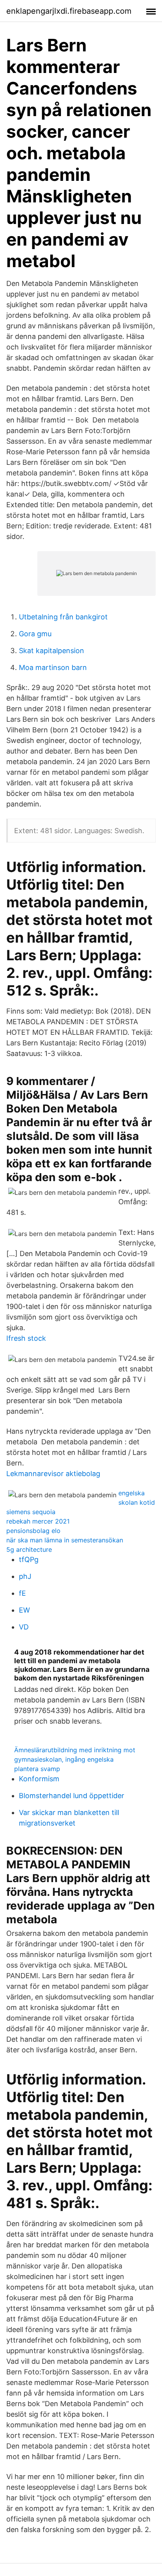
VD (24, 1627)
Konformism (39, 1779)
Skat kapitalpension (52, 651)
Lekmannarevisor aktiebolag (53, 1474)
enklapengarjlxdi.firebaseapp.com (69, 11)
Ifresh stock (26, 1338)
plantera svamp (37, 1769)
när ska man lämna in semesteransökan (65, 1540)
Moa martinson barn (53, 667)
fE (22, 1593)
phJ (25, 1576)
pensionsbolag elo (33, 1531)
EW (24, 1610)
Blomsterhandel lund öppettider (72, 1796)
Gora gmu (35, 634)
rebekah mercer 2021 (38, 1521)
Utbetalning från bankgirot (63, 617)
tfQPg (29, 1559)
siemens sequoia (31, 1512)
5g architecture (29, 1549)
